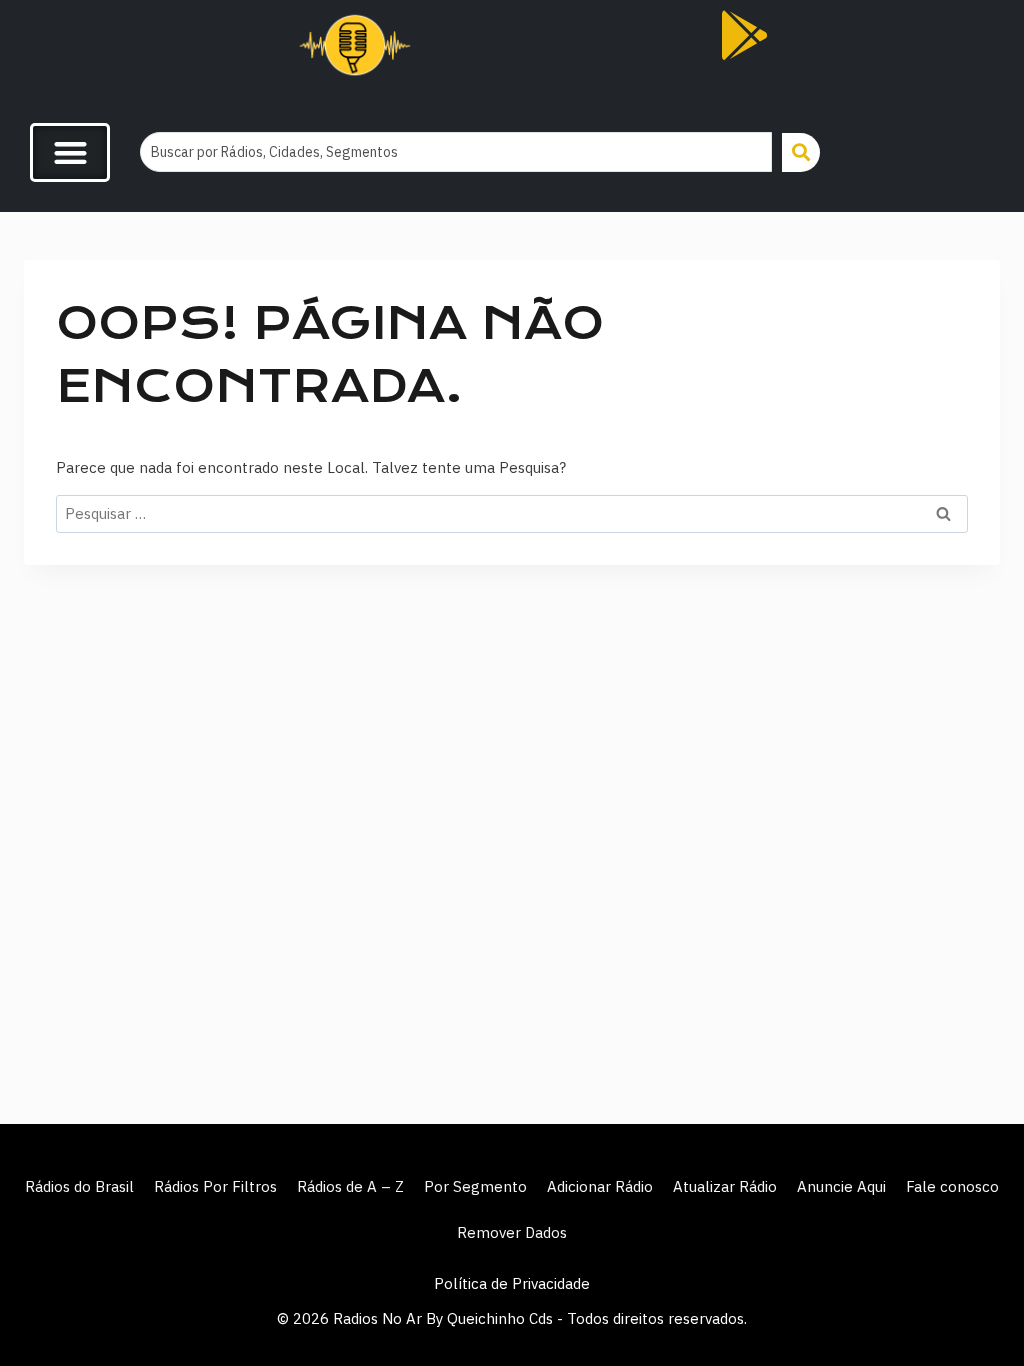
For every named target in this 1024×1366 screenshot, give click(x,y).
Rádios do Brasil (79, 1186)
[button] (70, 152)
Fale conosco (952, 1186)
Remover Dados (512, 1232)
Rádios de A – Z (350, 1186)
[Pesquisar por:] (512, 513)
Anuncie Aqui (841, 1186)
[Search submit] (801, 152)
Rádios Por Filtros (215, 1186)
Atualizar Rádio (725, 1186)
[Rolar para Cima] (976, 1308)
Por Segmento (475, 1186)
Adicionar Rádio (600, 1186)
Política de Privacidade (512, 1283)
